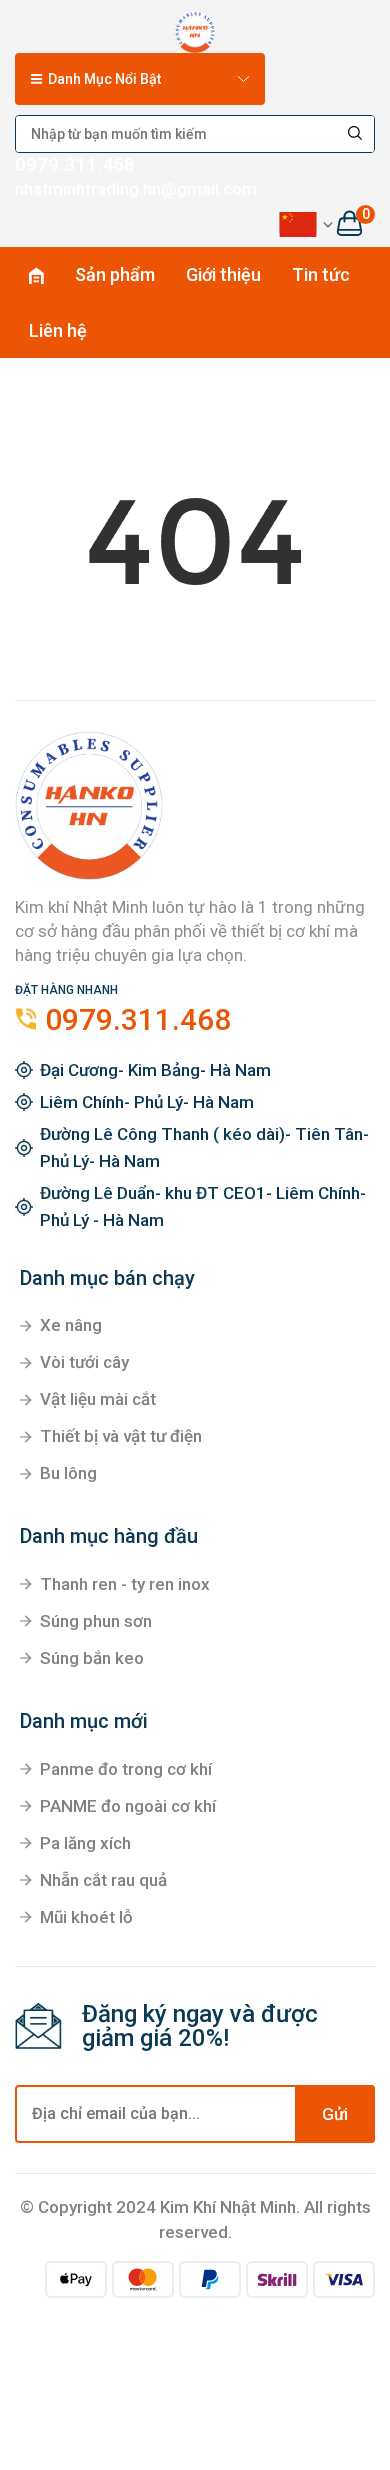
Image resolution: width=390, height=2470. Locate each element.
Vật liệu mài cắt (98, 1399)
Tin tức (321, 274)
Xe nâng (71, 1325)
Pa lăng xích (85, 1843)
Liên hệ (58, 330)
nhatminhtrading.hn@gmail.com (136, 189)
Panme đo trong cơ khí (126, 1769)
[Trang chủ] (195, 28)
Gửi (335, 2114)
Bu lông (68, 1473)
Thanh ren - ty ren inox (125, 1584)
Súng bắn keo (92, 1658)
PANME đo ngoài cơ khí (128, 1806)
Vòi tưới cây (84, 1362)
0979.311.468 (75, 164)
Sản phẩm (115, 274)
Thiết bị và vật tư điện (121, 1436)
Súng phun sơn (96, 1621)
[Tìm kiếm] (356, 134)
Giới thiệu (223, 274)
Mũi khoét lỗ (86, 1917)
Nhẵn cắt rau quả (103, 1880)
